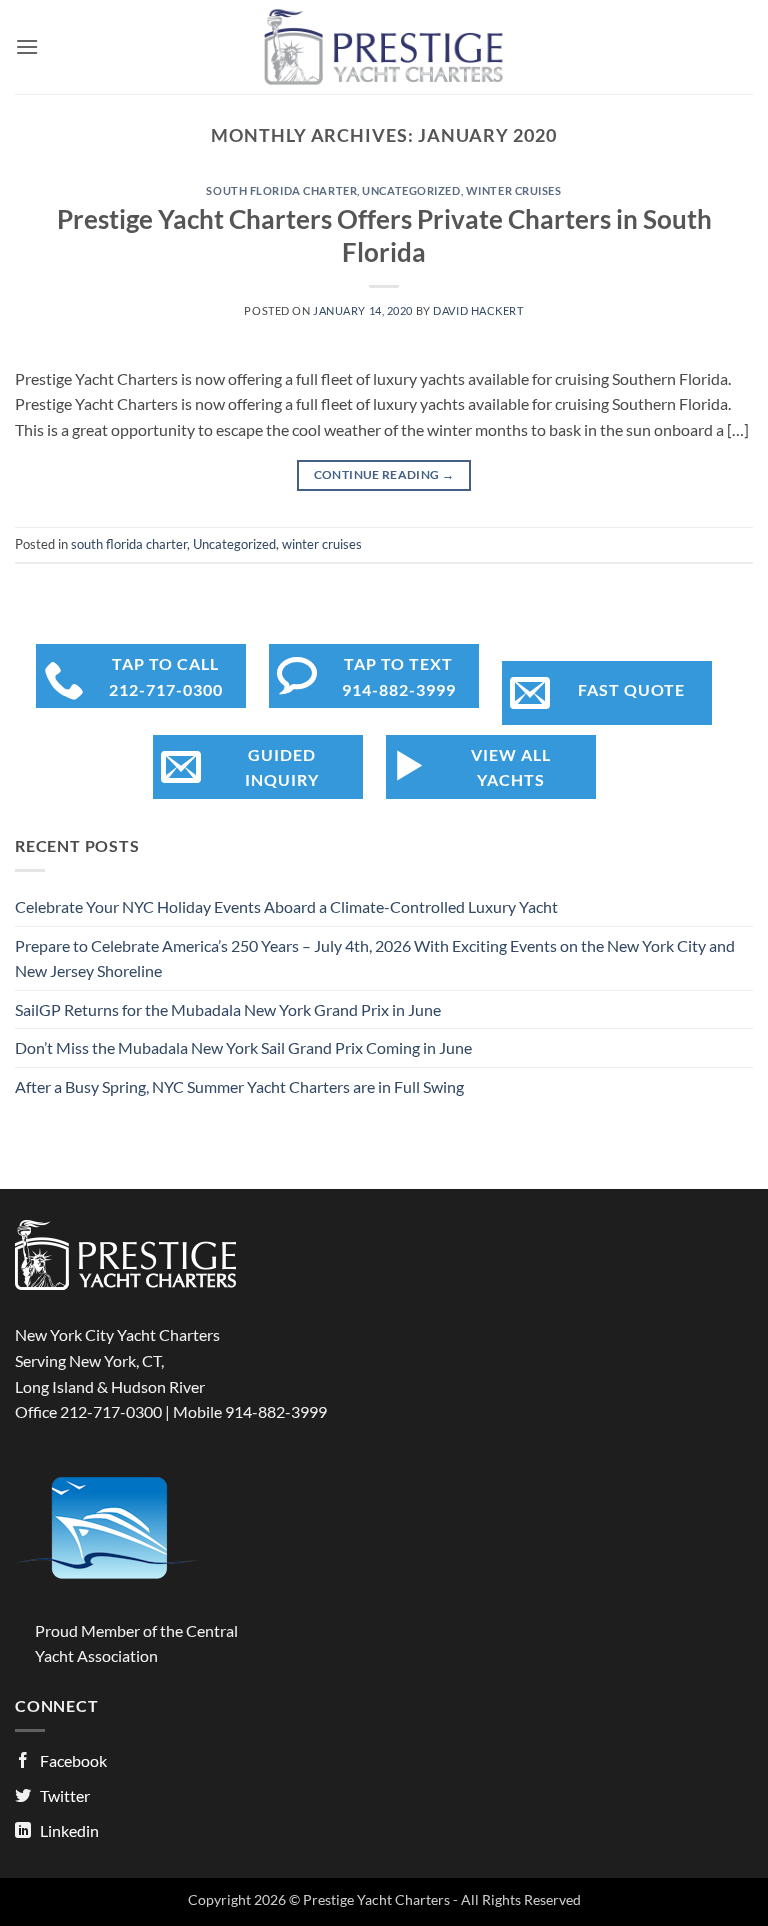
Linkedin (69, 1830)
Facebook (73, 1760)
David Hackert (478, 310)
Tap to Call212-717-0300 (166, 676)
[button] (27, 46)
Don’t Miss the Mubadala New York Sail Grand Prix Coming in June (243, 1047)
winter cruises (514, 190)
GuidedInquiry (282, 767)
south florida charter (281, 190)
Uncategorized (411, 190)
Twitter (65, 1795)
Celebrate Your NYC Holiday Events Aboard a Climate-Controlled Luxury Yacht (286, 906)
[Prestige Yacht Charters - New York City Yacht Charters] (384, 47)
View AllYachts (511, 767)
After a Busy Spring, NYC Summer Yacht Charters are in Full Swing (239, 1086)
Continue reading (384, 474)
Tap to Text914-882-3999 (399, 676)
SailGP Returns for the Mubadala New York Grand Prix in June (228, 1009)
